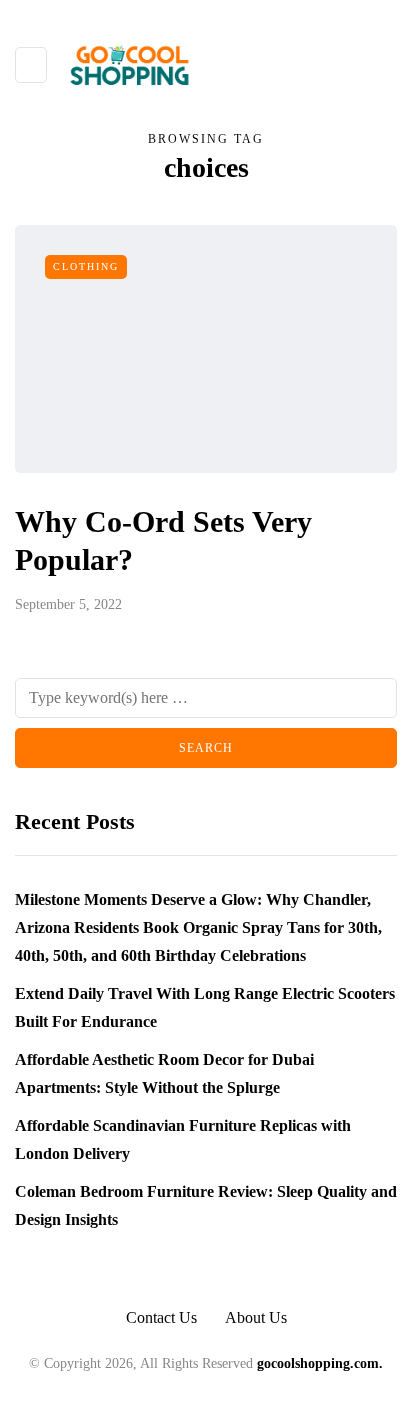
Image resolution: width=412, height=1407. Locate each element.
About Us (256, 1317)
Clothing (86, 266)
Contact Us (161, 1317)
